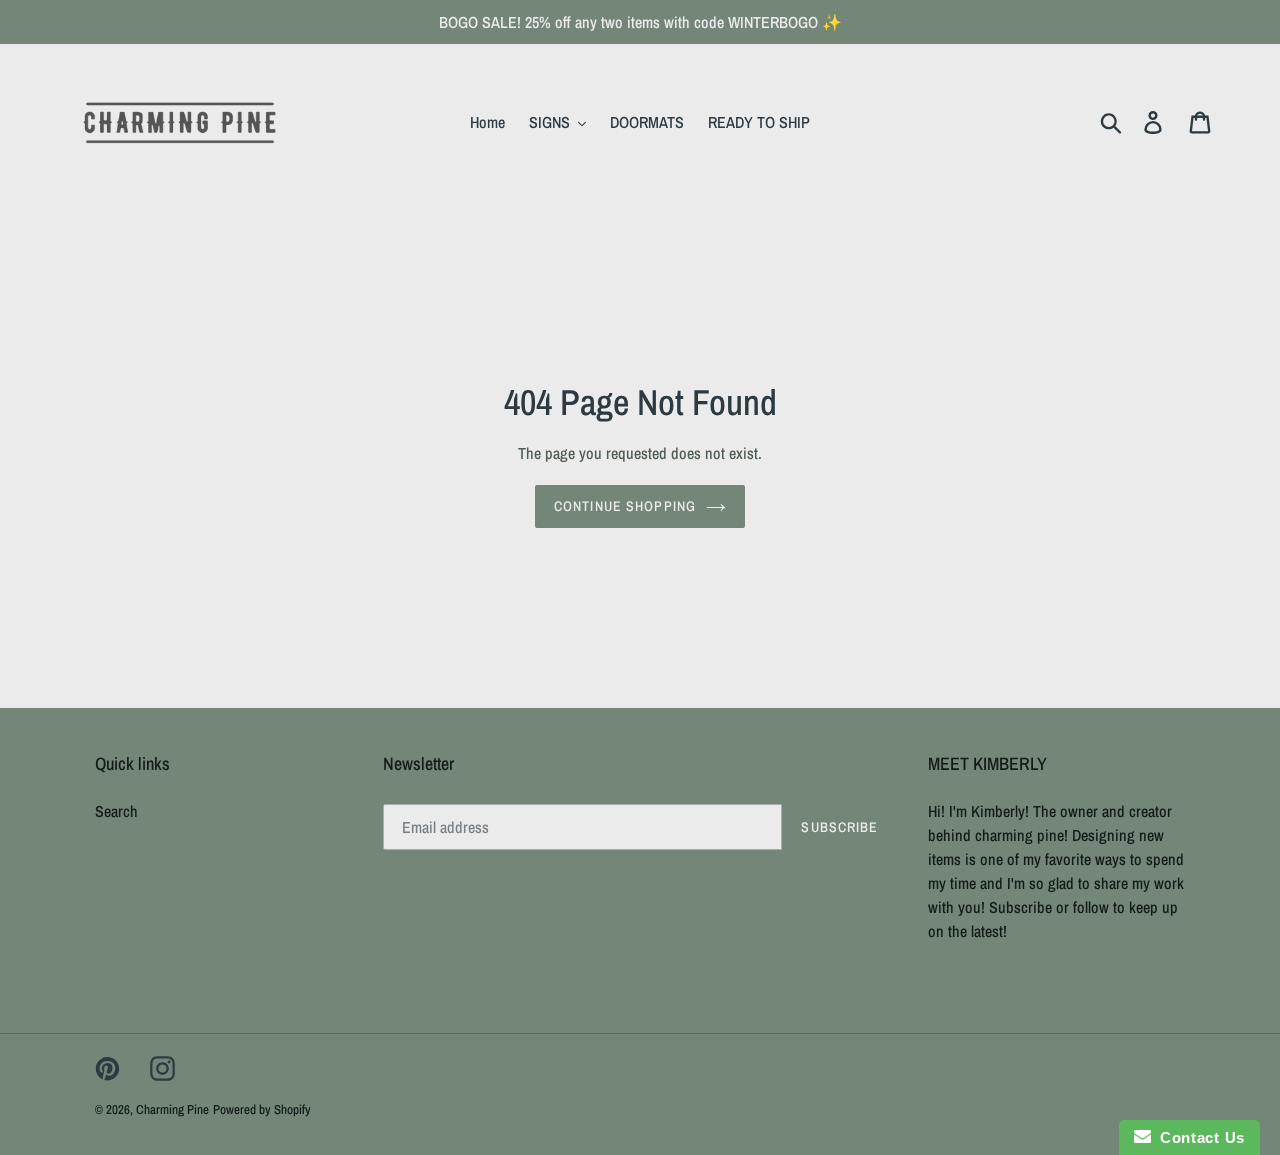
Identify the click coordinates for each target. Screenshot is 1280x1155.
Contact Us (1198, 1137)
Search (116, 811)
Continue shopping (625, 506)
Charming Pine (172, 1109)
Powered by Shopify (262, 1109)
